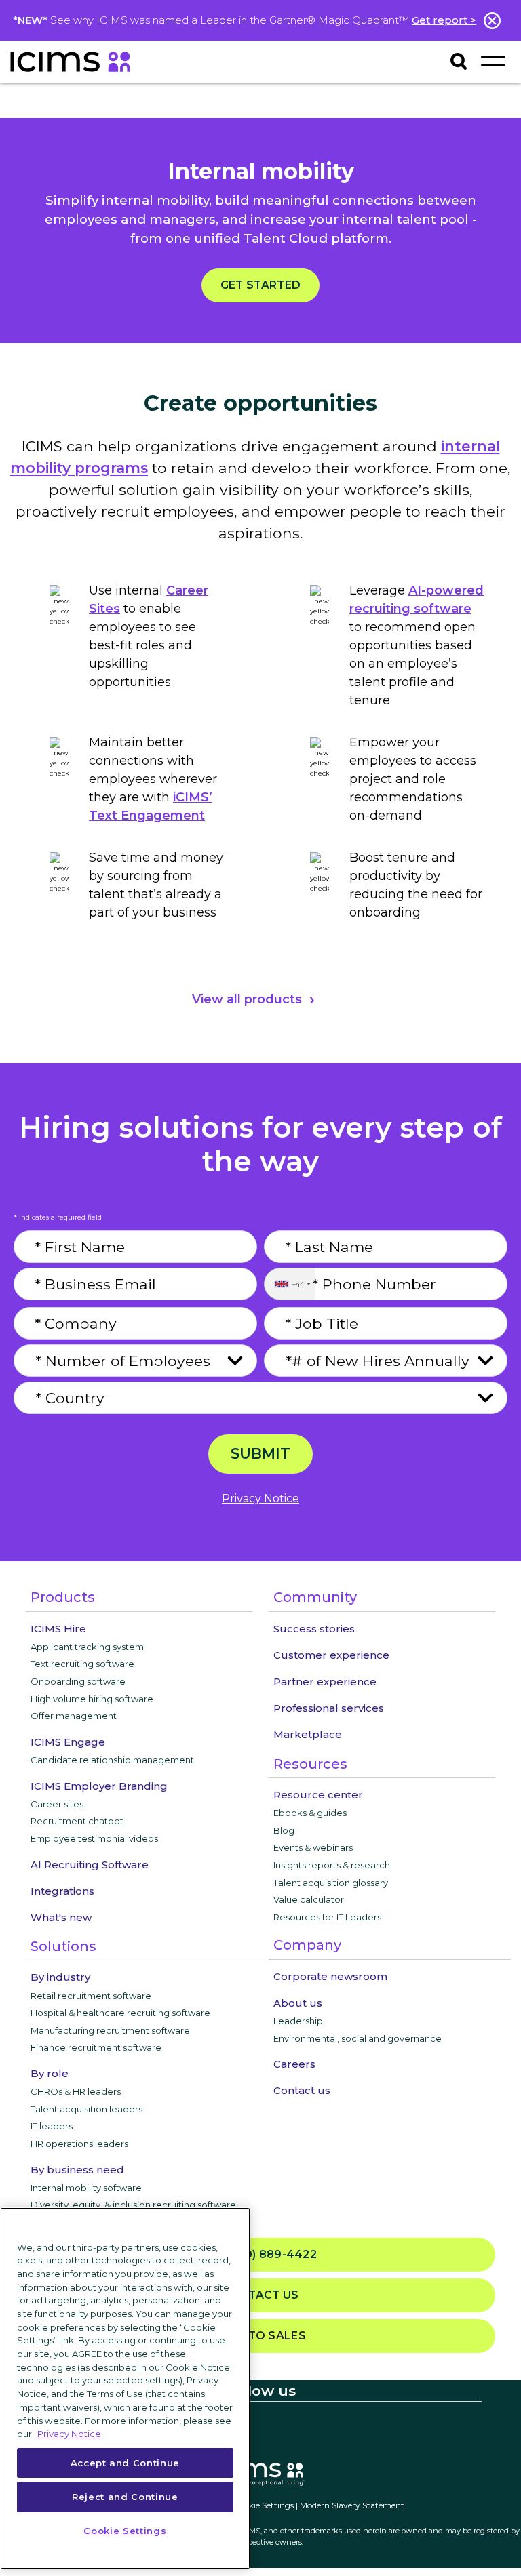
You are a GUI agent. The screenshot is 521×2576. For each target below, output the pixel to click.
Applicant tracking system (87, 1647)
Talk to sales (260, 2336)
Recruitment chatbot (77, 1821)
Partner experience (325, 1682)
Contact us (302, 2090)
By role (50, 2073)
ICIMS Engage (68, 1742)
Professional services (329, 1708)
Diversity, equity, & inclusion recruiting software (133, 2205)
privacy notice (260, 1498)
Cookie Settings (264, 2505)
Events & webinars (313, 1847)
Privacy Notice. (70, 2434)
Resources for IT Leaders (327, 1917)
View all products (247, 999)
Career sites (57, 1804)
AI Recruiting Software (90, 1865)
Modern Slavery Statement (352, 2505)
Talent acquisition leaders (86, 2109)
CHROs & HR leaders (76, 2091)
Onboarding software (78, 1681)
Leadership (298, 2021)
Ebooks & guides (310, 1813)
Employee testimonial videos (94, 1838)
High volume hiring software (92, 1699)
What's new (61, 1917)
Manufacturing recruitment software (110, 2030)
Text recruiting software (82, 1664)
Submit (260, 1453)
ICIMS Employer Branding (99, 1786)
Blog (284, 1830)
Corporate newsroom (330, 1976)
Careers (294, 2064)
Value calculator (309, 1899)
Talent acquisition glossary (331, 1883)
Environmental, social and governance (358, 2038)
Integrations (62, 1891)
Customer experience (331, 1655)
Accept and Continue (125, 2463)
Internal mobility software (86, 2188)
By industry (60, 1977)
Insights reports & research (332, 1865)
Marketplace (308, 1734)
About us (298, 2003)
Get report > (444, 20)
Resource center (318, 1795)
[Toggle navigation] (493, 61)
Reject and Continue (125, 2497)
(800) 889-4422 (267, 2254)
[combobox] (289, 1284)
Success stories (314, 1629)
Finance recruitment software (96, 2047)
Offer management (74, 1716)
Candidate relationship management (112, 1760)
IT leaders (52, 2126)
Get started (260, 285)
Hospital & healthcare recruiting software (120, 2013)
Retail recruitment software (91, 1996)
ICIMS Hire (58, 1629)
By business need (77, 2170)
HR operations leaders (79, 2144)
